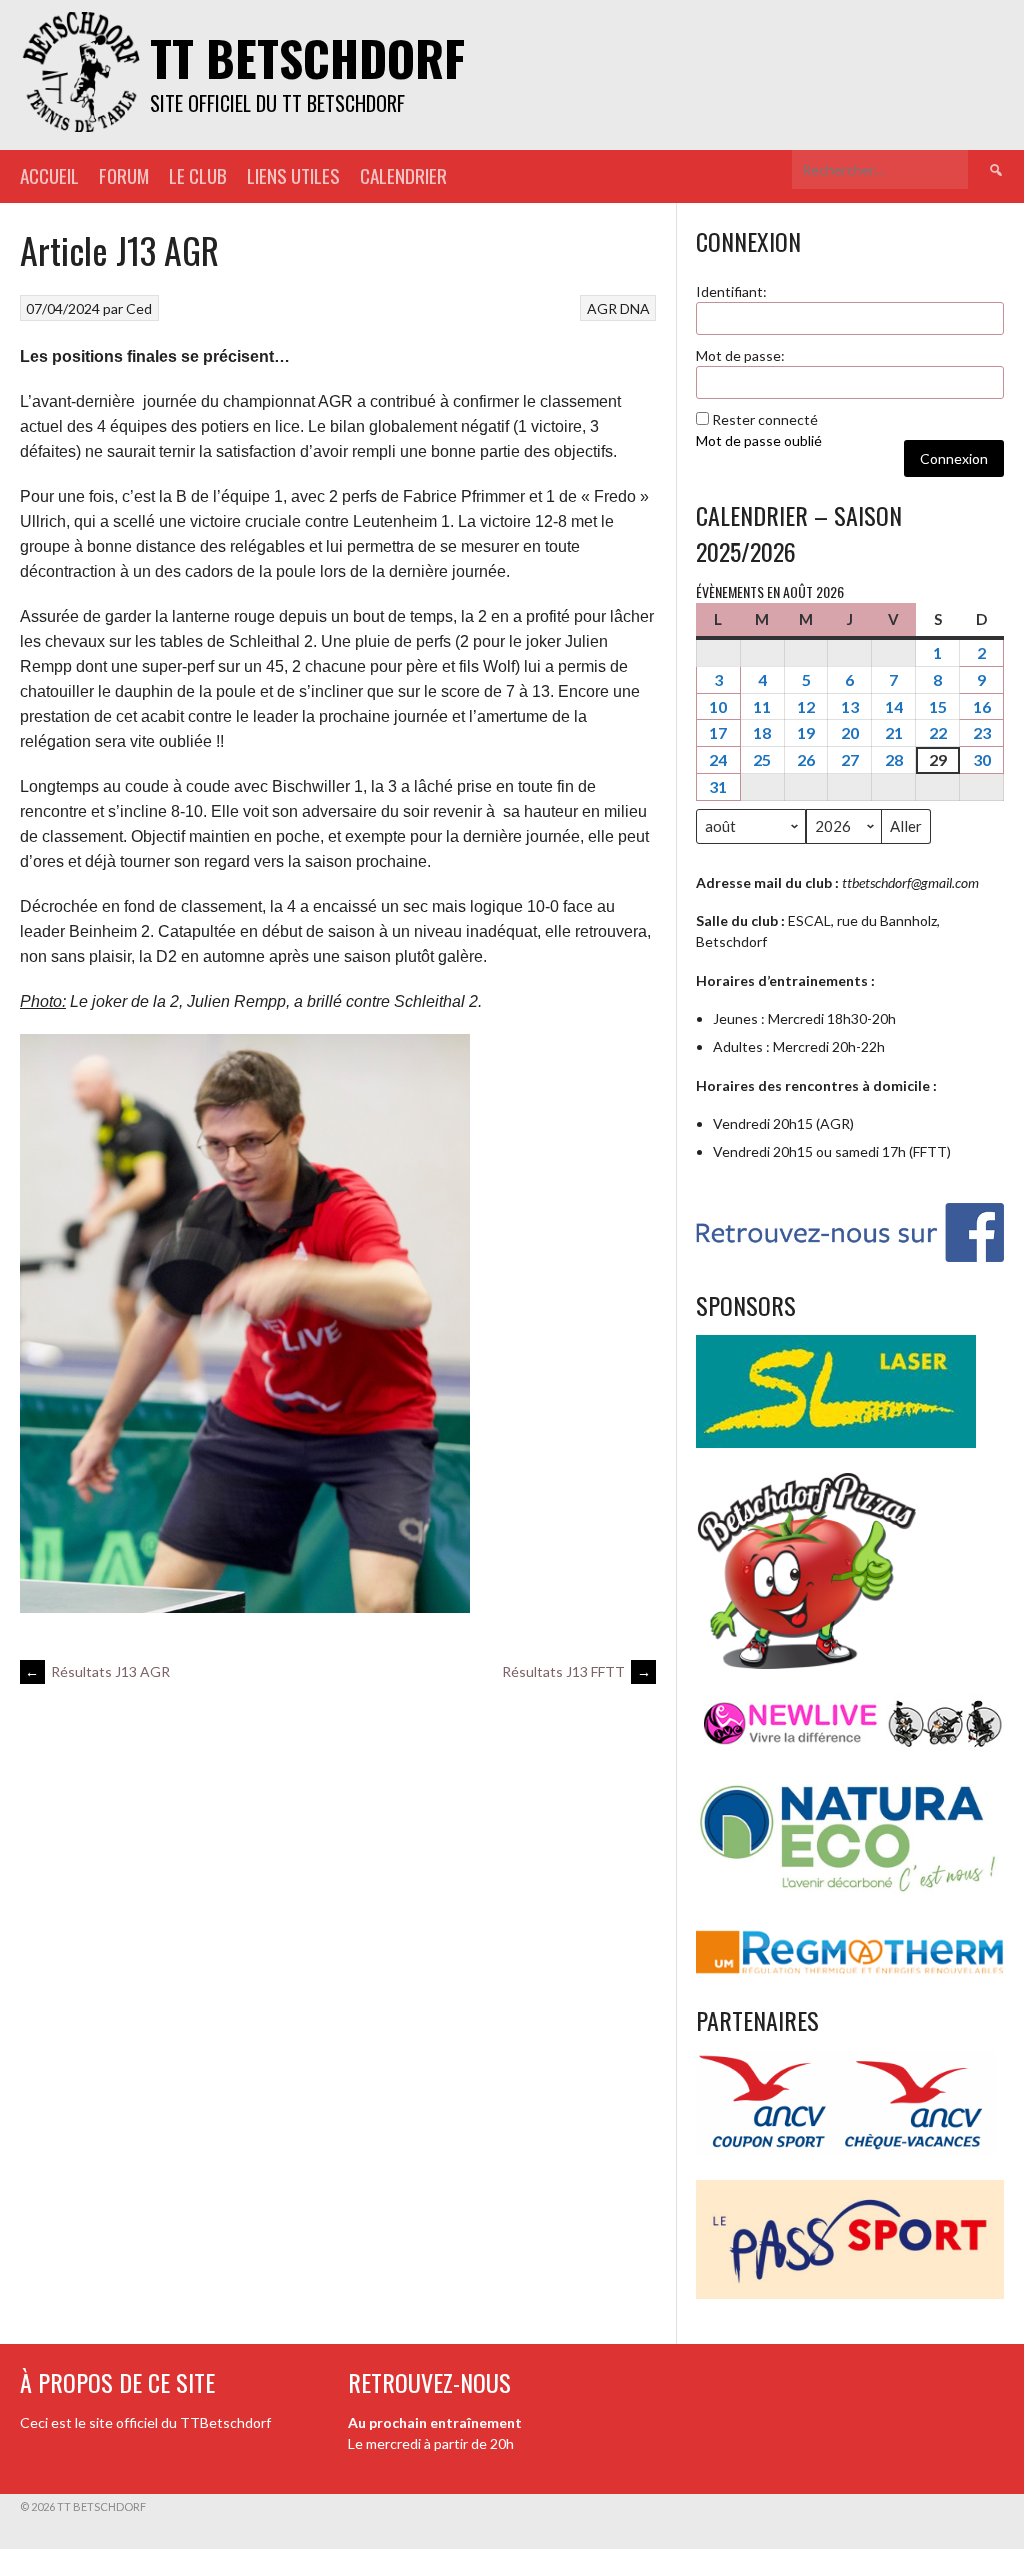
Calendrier (403, 175)
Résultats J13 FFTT (576, 1671)
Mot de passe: (740, 355)
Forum (124, 175)
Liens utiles (293, 175)
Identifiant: (731, 291)
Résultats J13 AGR (97, 1671)
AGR (602, 308)
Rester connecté (765, 419)
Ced (139, 308)
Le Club (198, 175)
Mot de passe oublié (759, 440)
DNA (635, 308)
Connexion (954, 458)
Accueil (49, 175)
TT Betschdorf (307, 57)
